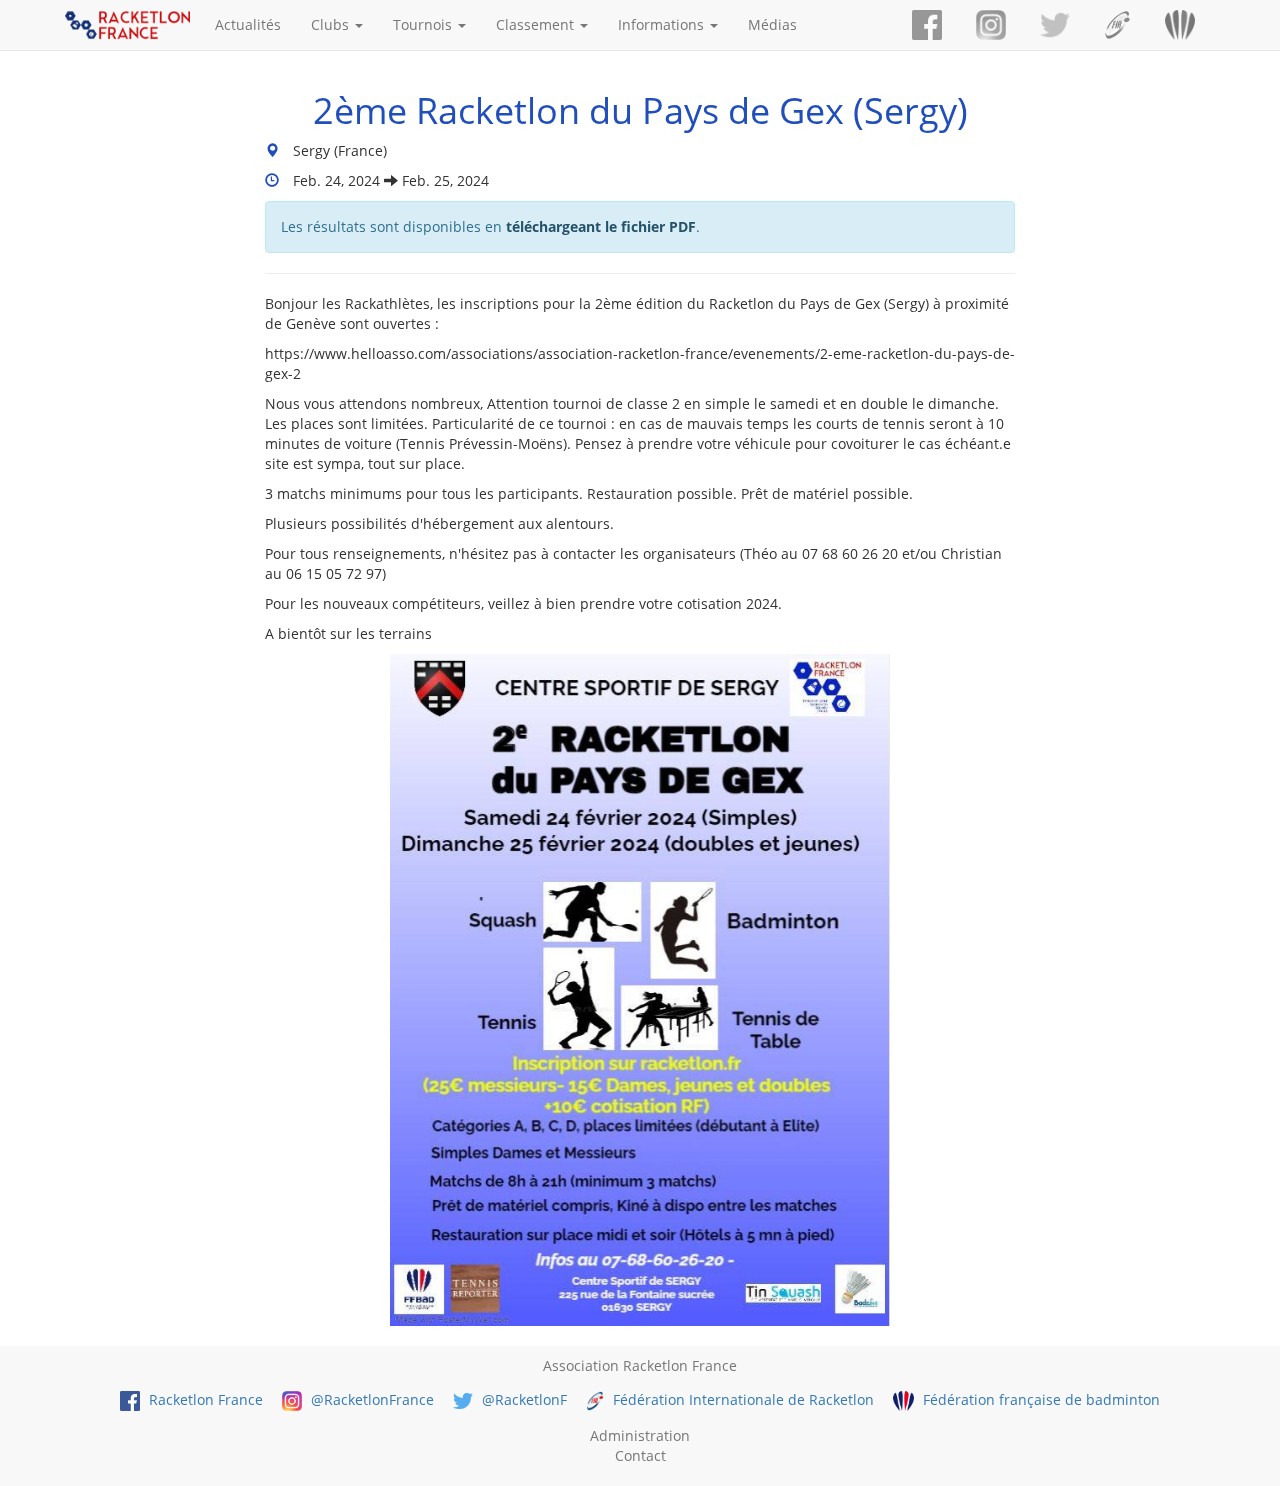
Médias (772, 24)
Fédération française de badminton (1039, 1399)
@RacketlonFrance (370, 1399)
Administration (640, 1435)
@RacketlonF (522, 1399)
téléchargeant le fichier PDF (601, 226)
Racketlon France (204, 1399)
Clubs (332, 24)
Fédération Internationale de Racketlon (741, 1399)
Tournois (424, 24)
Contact (640, 1455)
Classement (537, 24)
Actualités (248, 24)
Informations (663, 24)
